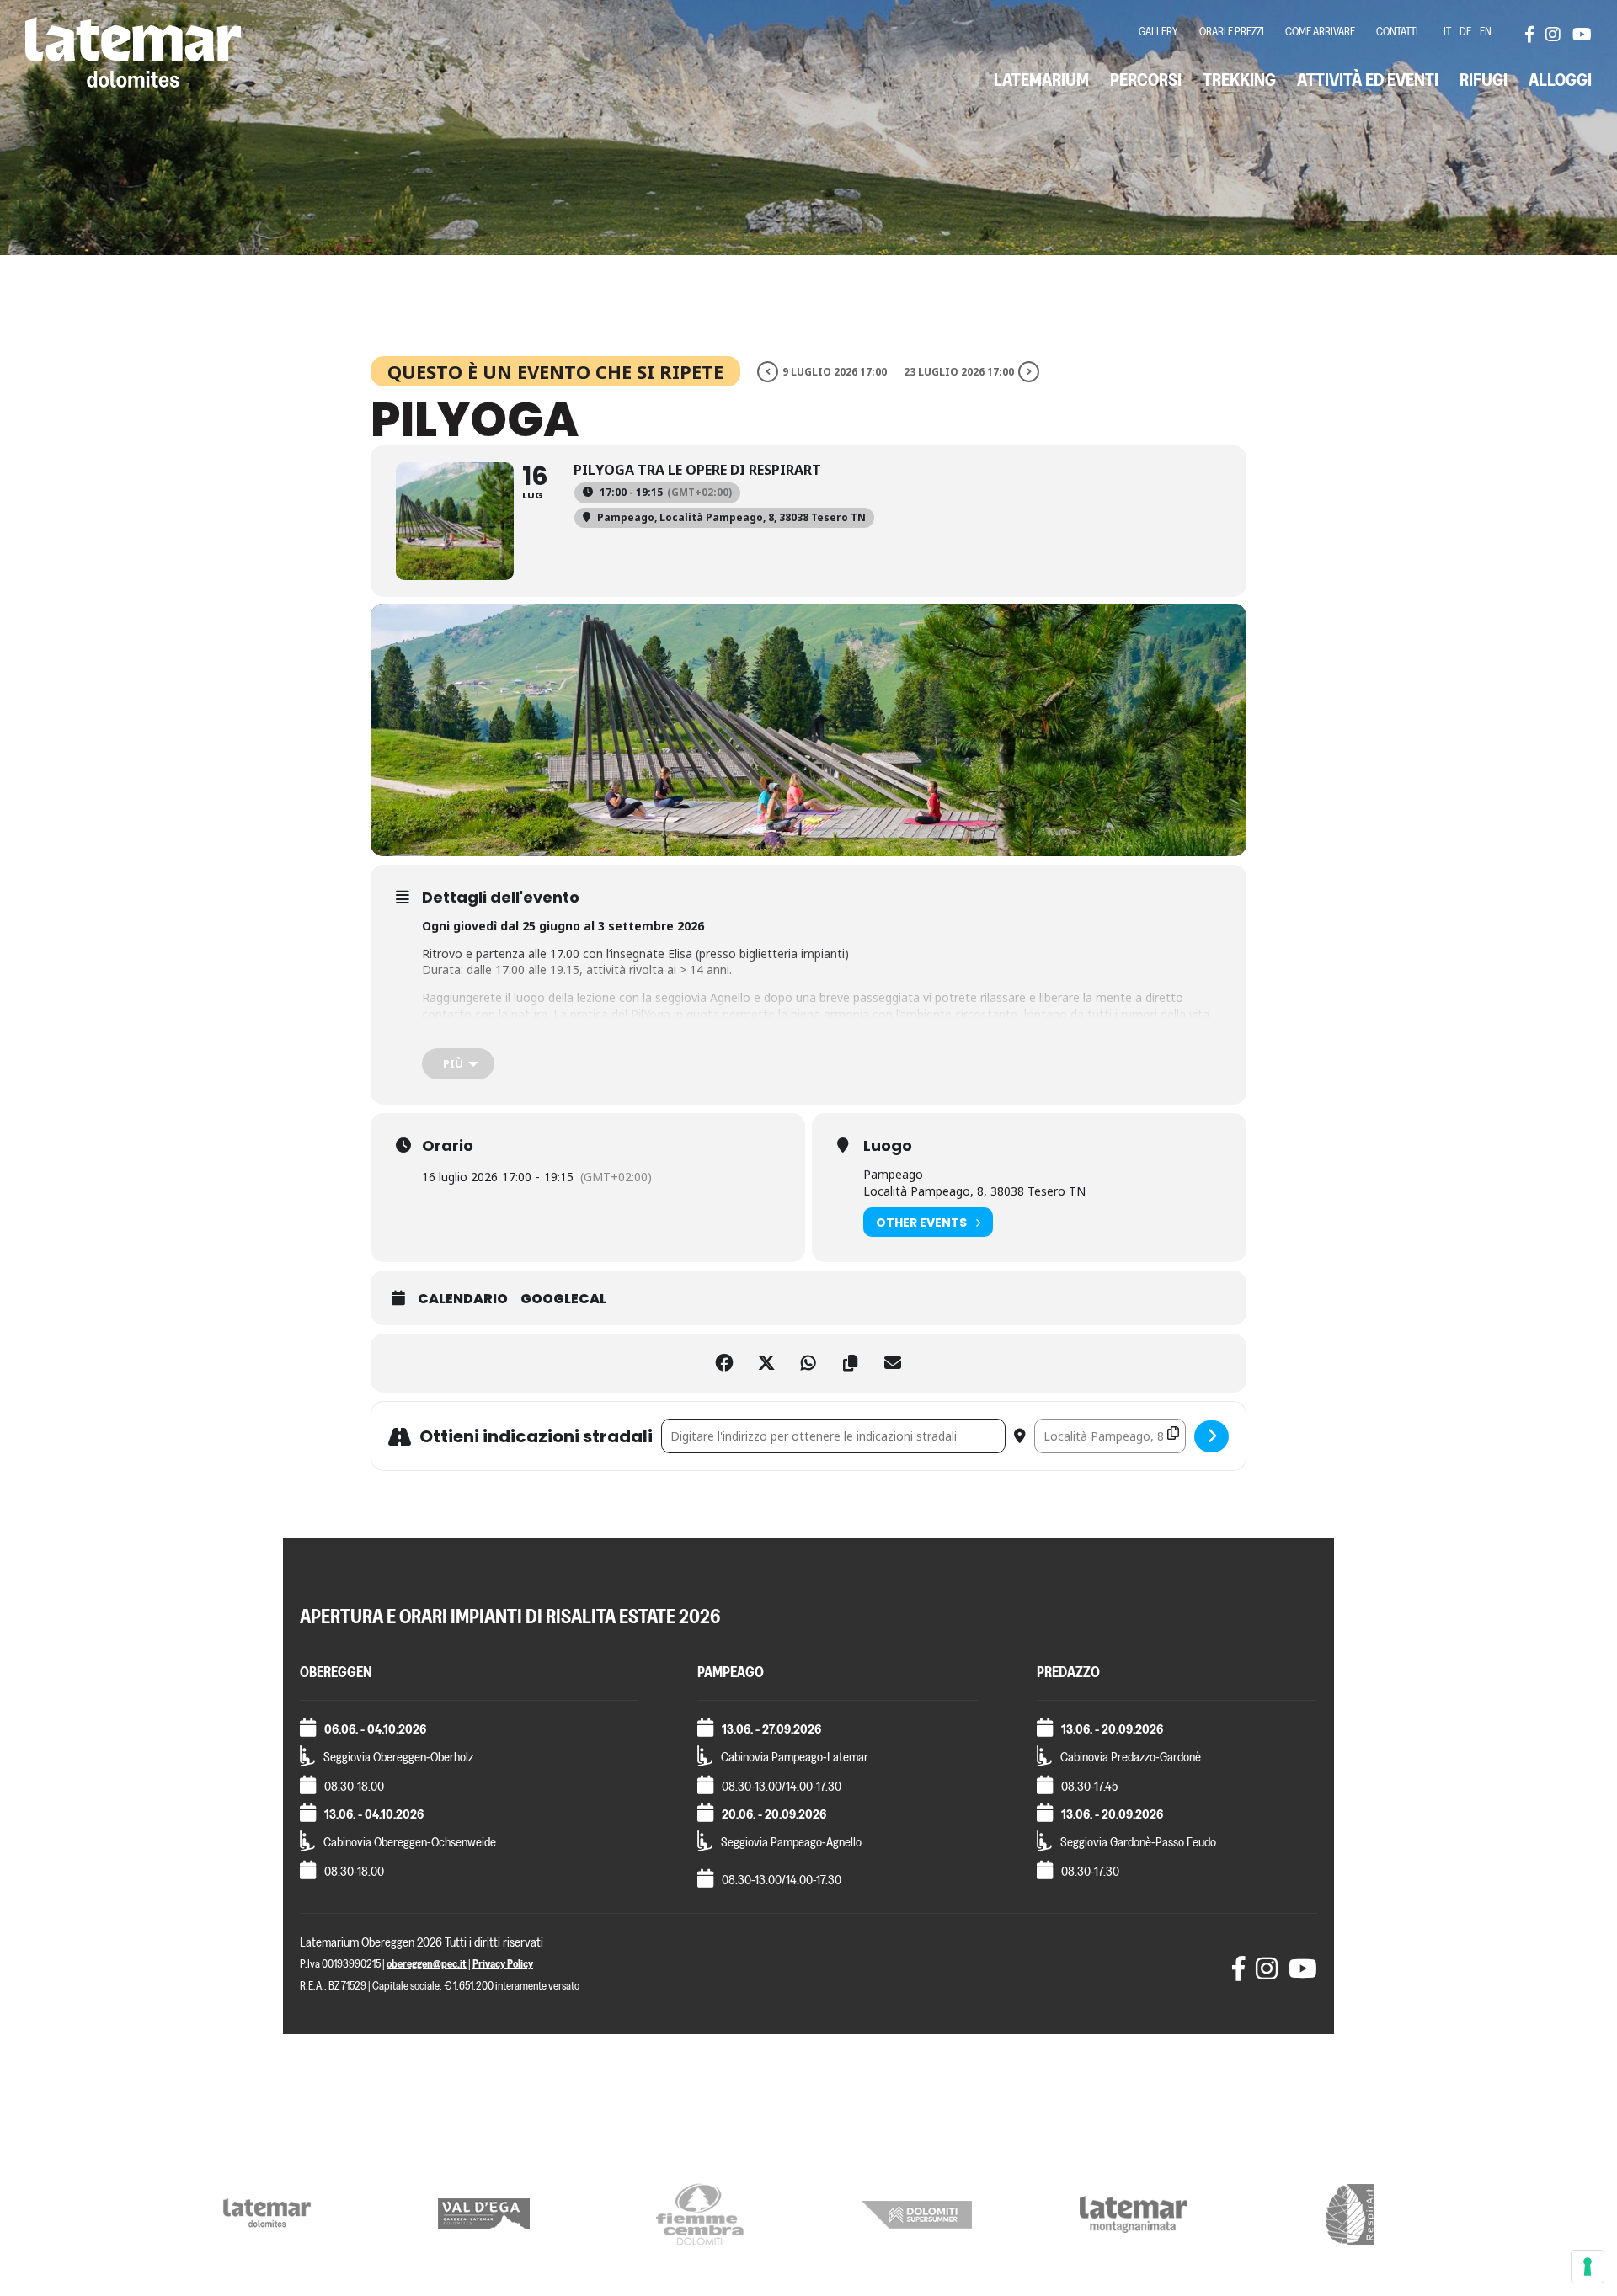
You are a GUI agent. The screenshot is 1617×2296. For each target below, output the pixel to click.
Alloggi (1560, 80)
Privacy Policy (503, 1964)
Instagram (1554, 34)
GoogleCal (563, 1299)
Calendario (463, 1299)
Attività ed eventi (1368, 80)
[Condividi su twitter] (766, 1363)
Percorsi (1146, 80)
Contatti (1397, 32)
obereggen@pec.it (427, 1964)
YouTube (1581, 34)
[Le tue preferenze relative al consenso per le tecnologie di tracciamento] (1588, 2267)
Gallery (1158, 32)
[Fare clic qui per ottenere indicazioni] (1211, 1436)
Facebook (1534, 34)
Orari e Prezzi (1232, 32)
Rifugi (1484, 80)
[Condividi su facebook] (724, 1363)
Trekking (1239, 80)
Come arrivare (1320, 32)
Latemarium (1041, 80)
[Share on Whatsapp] (808, 1363)
